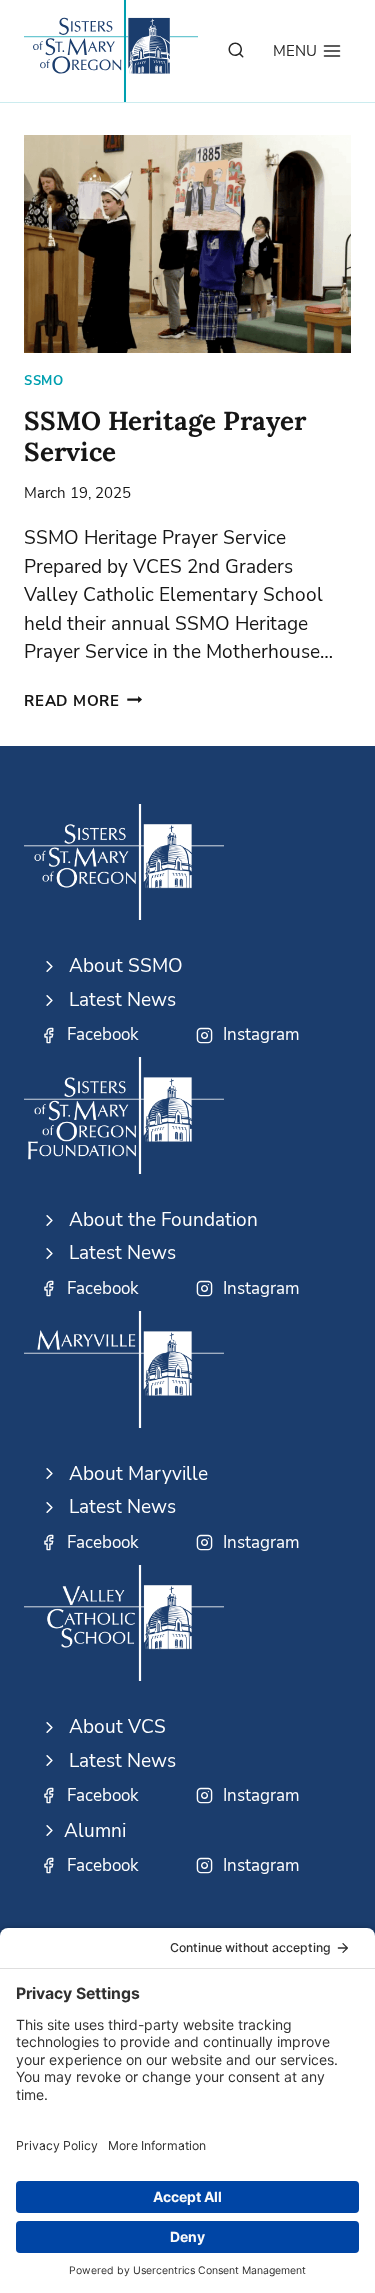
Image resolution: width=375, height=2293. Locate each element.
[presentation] (187, 244)
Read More (83, 701)
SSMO (44, 381)
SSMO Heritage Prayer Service (165, 436)
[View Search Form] (236, 51)
